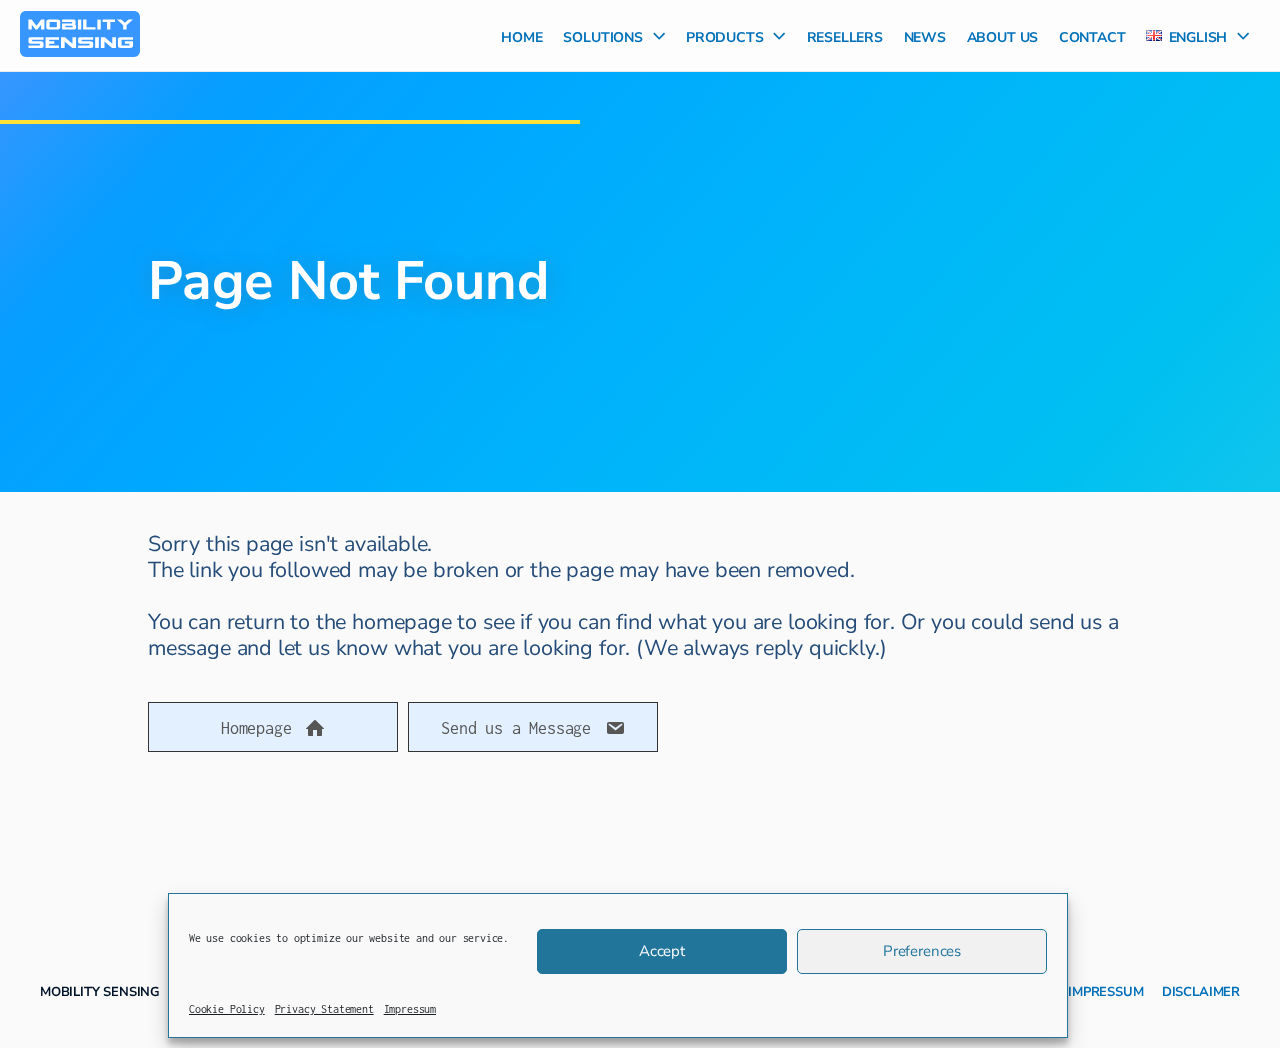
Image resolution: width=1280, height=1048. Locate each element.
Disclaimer (1201, 989)
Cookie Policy (227, 1009)
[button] (654, 35)
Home (521, 35)
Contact (1092, 35)
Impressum (410, 1009)
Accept (662, 951)
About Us (1003, 35)
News (925, 35)
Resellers (845, 35)
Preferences (922, 951)
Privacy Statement (324, 1009)
